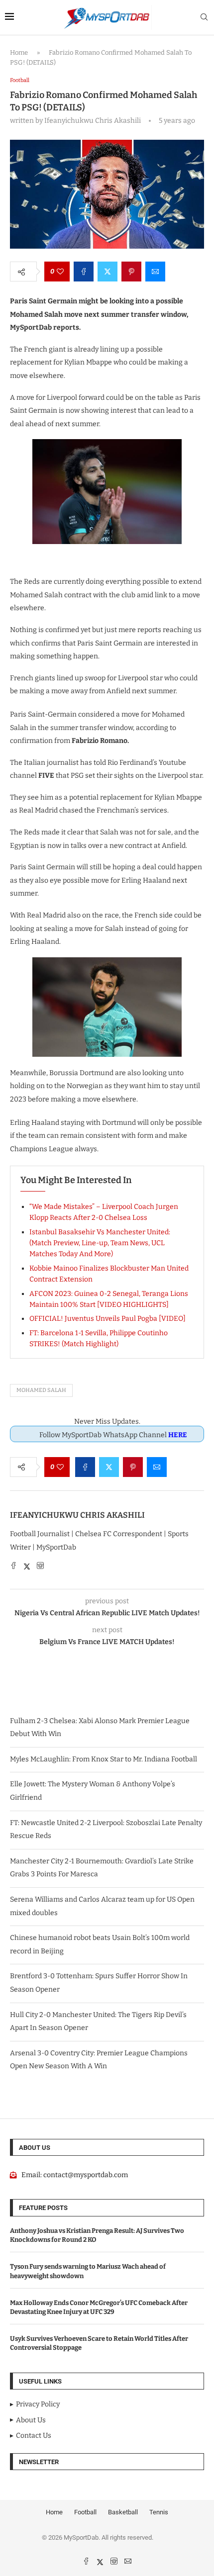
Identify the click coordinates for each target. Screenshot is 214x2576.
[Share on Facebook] (84, 272)
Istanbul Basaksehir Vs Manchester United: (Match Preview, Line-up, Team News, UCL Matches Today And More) (100, 1243)
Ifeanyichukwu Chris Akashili (77, 1515)
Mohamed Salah (41, 1390)
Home (19, 52)
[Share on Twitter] (107, 272)
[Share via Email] (155, 272)
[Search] (204, 18)
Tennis (159, 2512)
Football (85, 2512)
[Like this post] (60, 272)
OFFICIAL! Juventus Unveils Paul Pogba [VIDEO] (107, 1319)
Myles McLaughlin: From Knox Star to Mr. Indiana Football (104, 1759)
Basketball (123, 2512)
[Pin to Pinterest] (131, 272)
